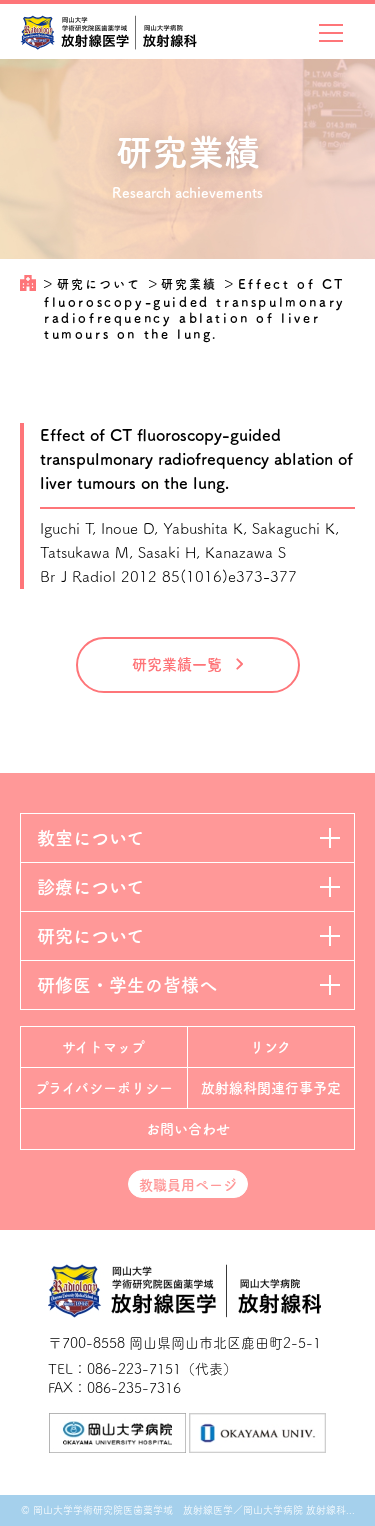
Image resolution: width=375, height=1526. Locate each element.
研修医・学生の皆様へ (127, 985)
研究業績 (191, 284)
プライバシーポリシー (104, 1088)
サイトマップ (103, 1047)
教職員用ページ (188, 1185)
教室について (90, 838)
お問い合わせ (188, 1129)
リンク (270, 1047)
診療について (90, 887)
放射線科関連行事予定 (271, 1088)
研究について (101, 284)
